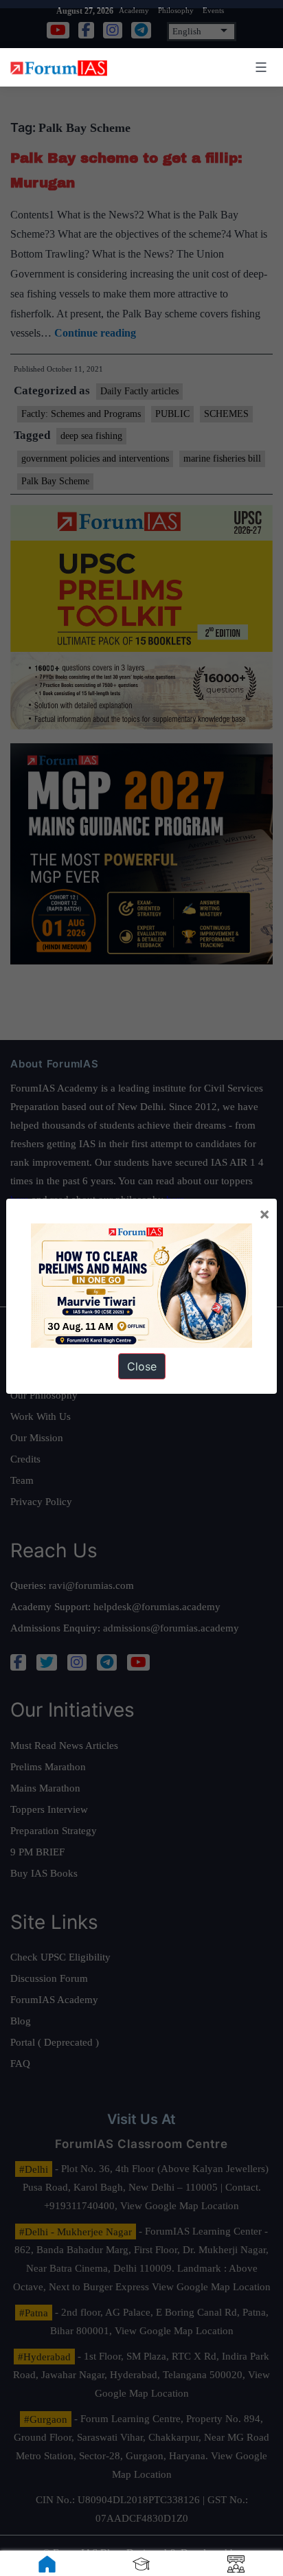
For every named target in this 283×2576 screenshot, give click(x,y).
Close (142, 1366)
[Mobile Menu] (259, 67)
